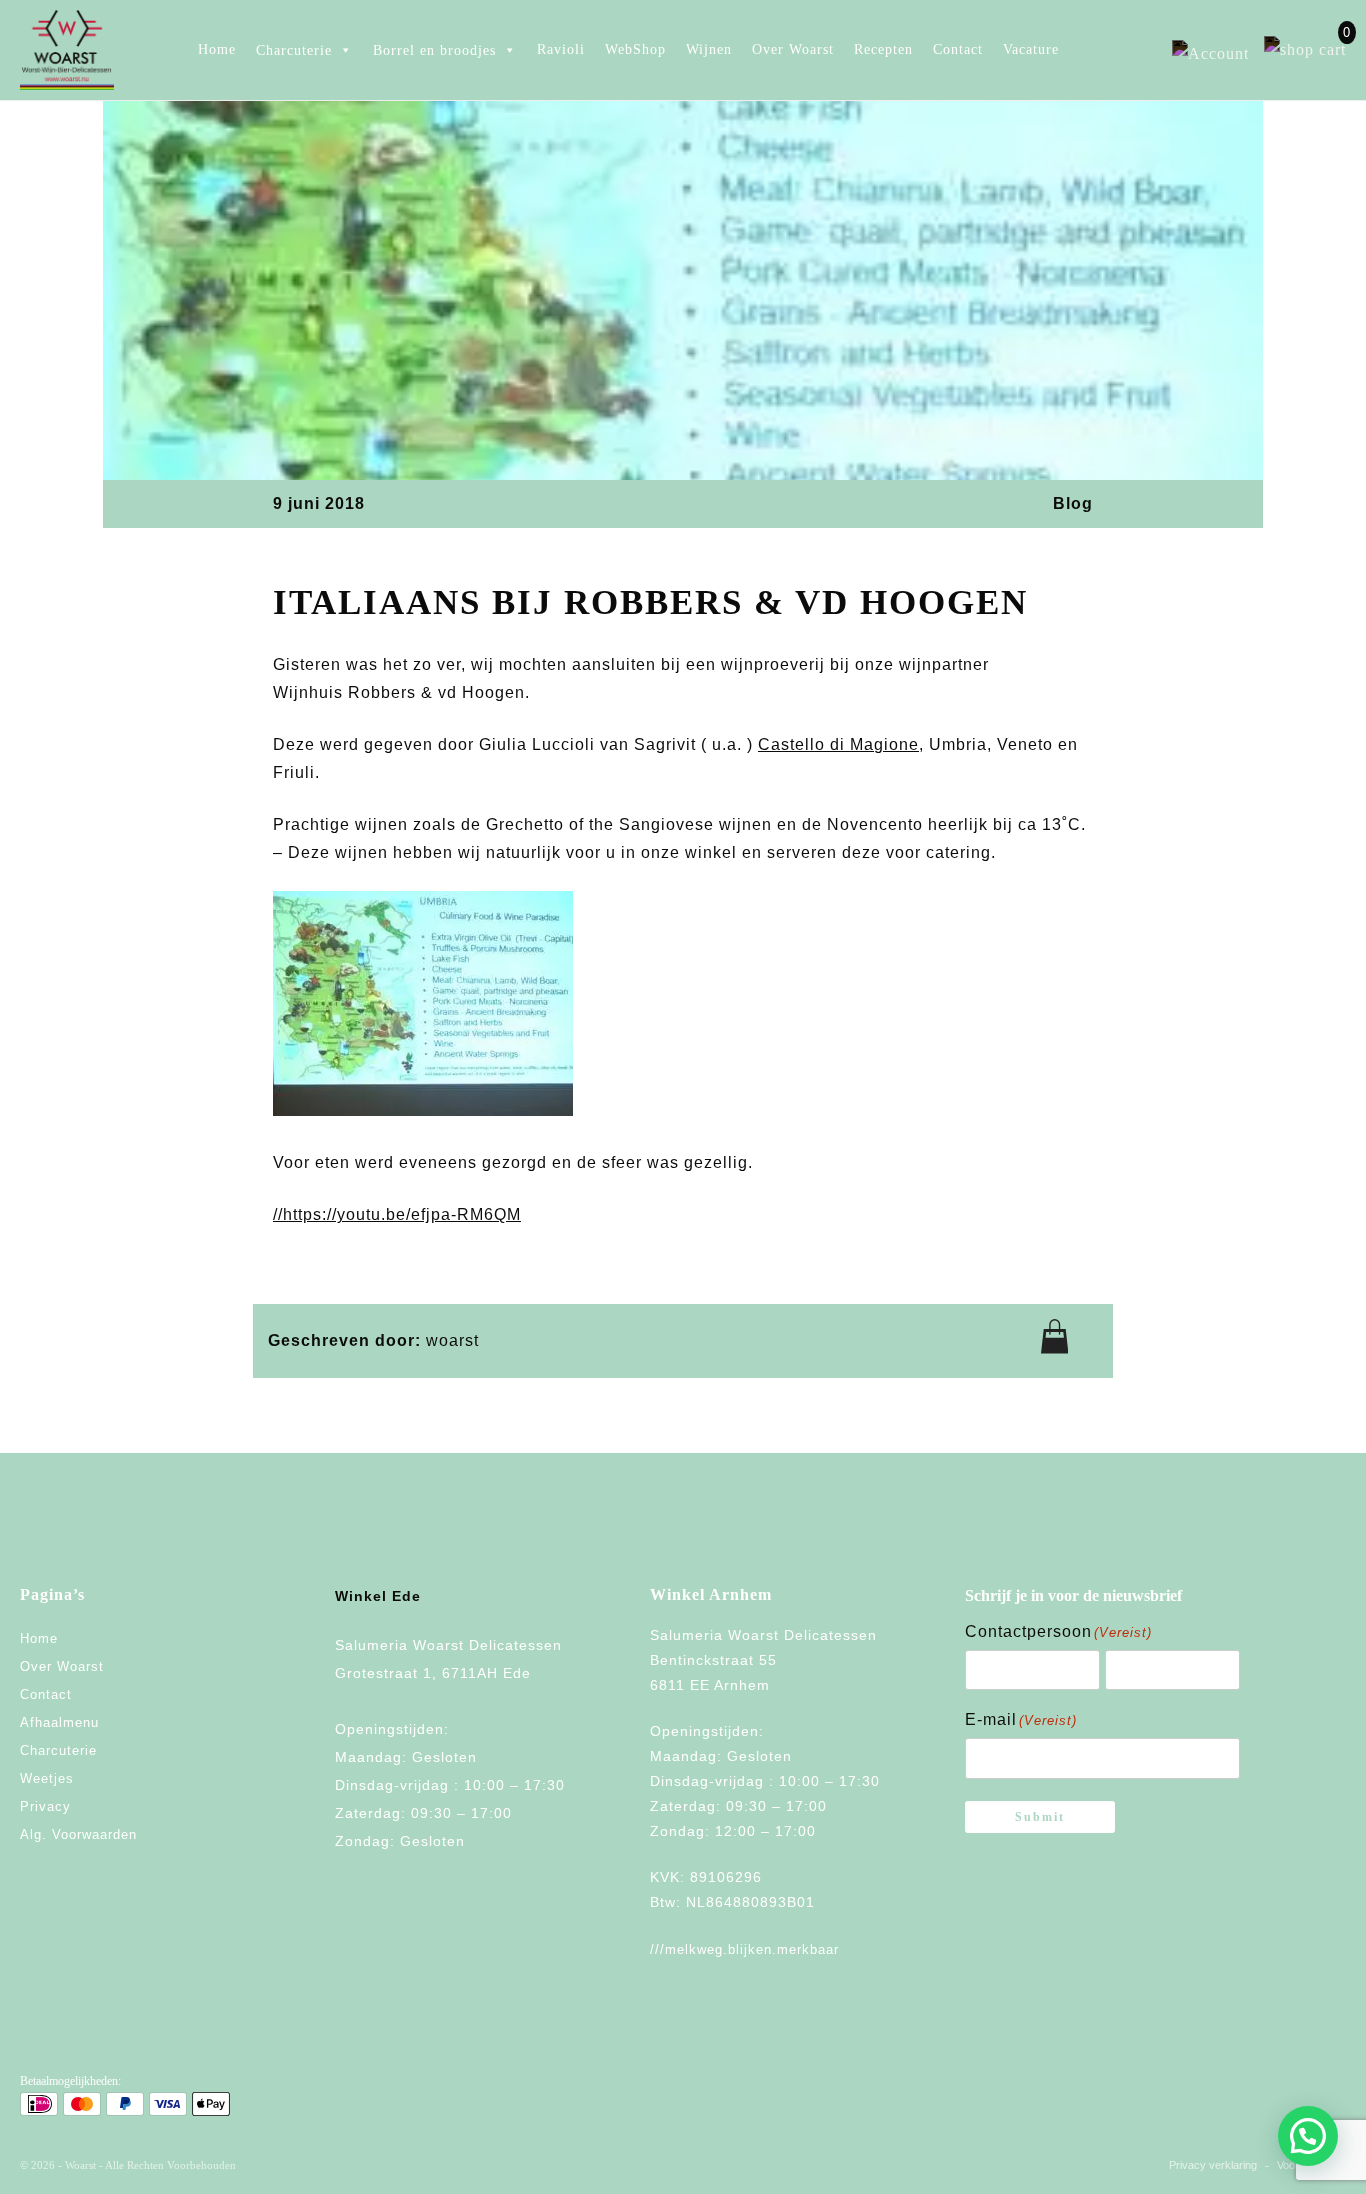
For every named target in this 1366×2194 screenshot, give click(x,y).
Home (217, 49)
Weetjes (47, 1778)
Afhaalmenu (59, 1722)
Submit (1040, 1817)
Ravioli (561, 49)
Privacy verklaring (1213, 2165)
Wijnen (709, 49)
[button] (1308, 2136)
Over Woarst (793, 49)
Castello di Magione (838, 744)
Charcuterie (58, 1750)
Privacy (45, 1806)
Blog (1073, 503)
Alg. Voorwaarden (78, 1834)
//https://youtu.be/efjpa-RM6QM (397, 1214)
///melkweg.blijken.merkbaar (744, 1949)
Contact (958, 49)
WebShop (635, 49)
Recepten (883, 49)
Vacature (1031, 49)
